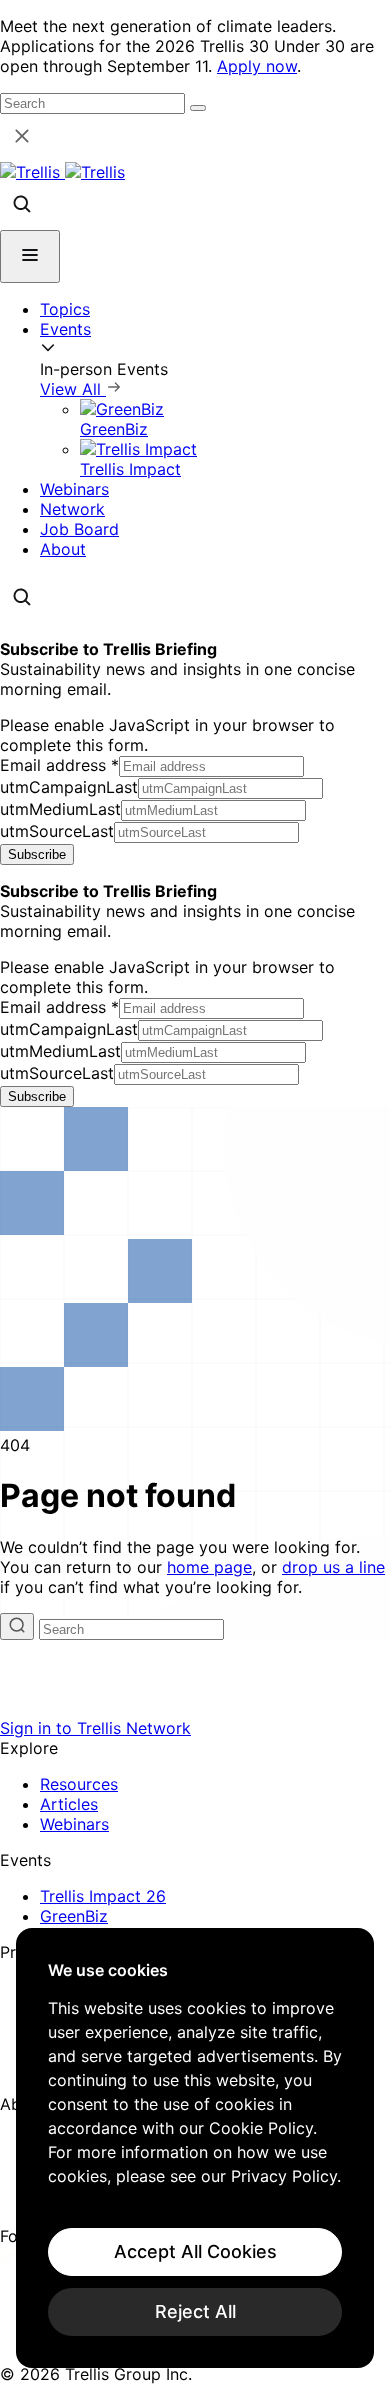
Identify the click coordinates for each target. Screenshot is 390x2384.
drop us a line (333, 1567)
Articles (69, 1804)
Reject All (195, 2311)
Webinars (74, 489)
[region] (195, 2148)
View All (73, 389)
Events (65, 329)
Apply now (257, 66)
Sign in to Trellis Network (95, 1728)
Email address (59, 765)
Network (72, 509)
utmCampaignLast (69, 787)
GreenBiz (74, 1916)
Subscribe (37, 854)
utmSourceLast (57, 831)
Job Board (79, 529)
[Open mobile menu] (30, 256)
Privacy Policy (284, 2176)
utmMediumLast (60, 809)
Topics (65, 309)
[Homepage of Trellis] (195, 1708)
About (63, 549)
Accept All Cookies (195, 2251)
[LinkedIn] (12, 2260)
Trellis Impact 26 (103, 1896)
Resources (79, 1784)
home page (209, 1567)
